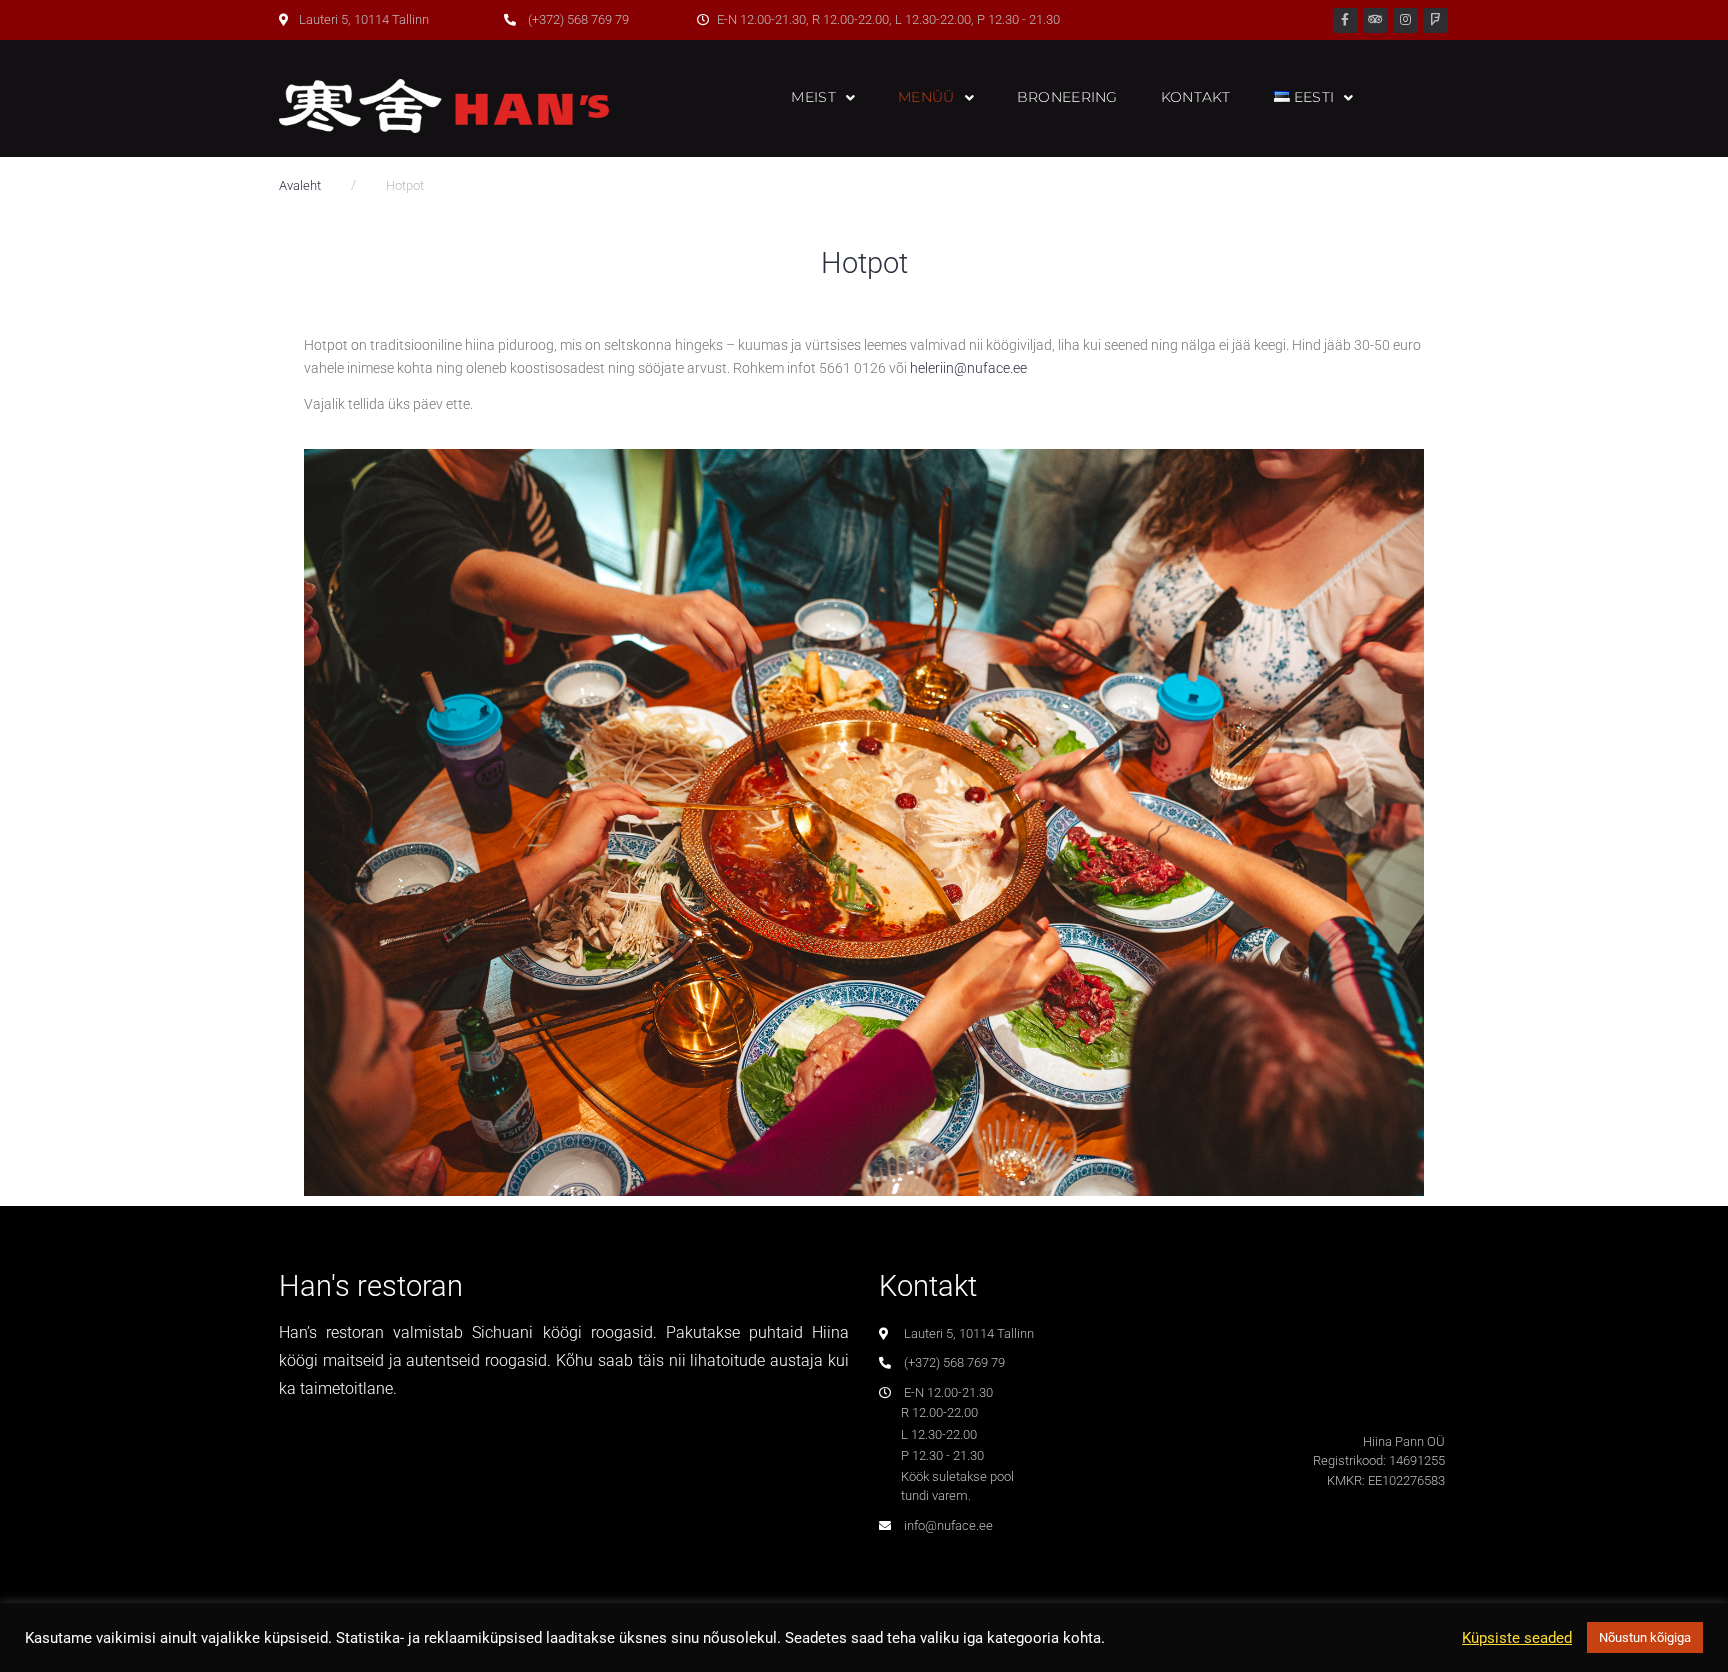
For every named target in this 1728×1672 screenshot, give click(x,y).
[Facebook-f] (1345, 20)
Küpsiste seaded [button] (1517, 1638)
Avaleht (300, 185)
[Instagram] (1405, 20)
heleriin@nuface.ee (968, 368)
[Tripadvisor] (1375, 20)
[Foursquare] (1435, 20)
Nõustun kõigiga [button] (1645, 1637)
